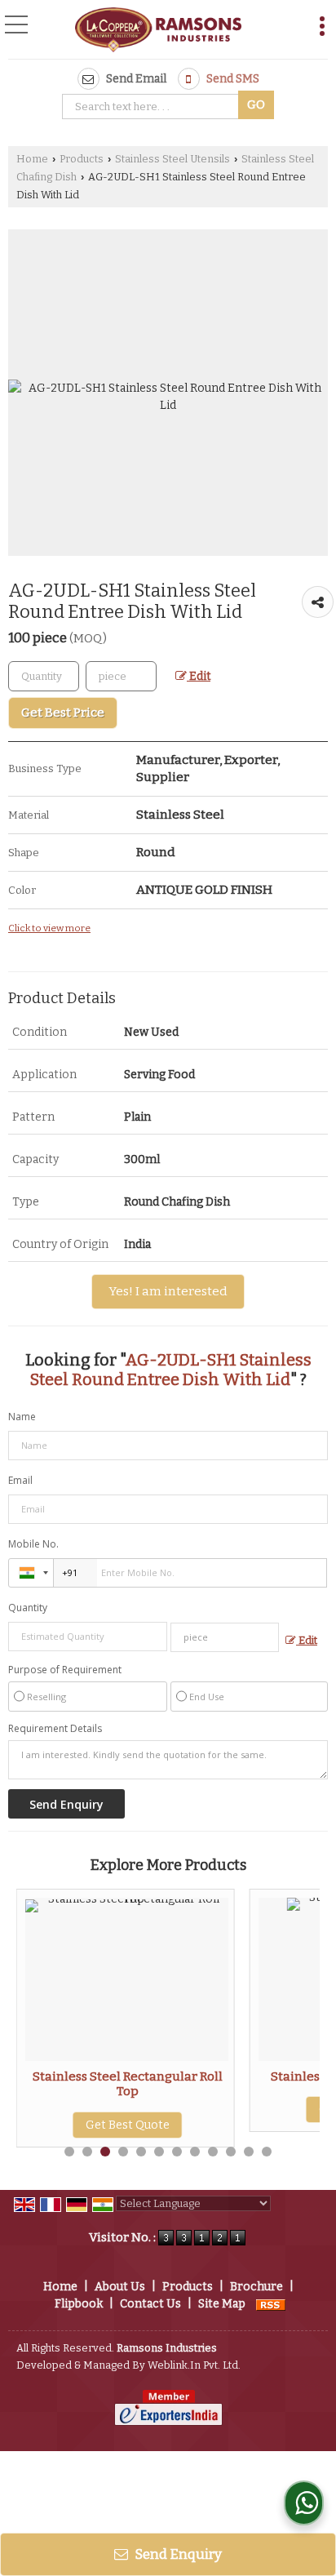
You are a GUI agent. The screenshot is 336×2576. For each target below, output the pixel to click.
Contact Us (150, 2304)
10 (231, 2152)
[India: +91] (31, 1573)
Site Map (222, 2304)
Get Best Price (63, 713)
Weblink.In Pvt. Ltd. (194, 2365)
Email (20, 1480)
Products (82, 159)
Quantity (28, 1608)
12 (267, 2152)
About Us (120, 2287)
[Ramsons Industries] (158, 31)
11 (249, 2152)
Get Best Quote (115, 2125)
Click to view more (49, 928)
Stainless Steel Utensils (172, 159)
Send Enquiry (177, 2554)
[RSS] (271, 2304)
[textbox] (153, 107)
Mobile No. (33, 1544)
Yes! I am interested (168, 1291)
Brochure (256, 2287)
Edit (199, 676)
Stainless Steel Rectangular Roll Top (115, 2084)
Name (22, 1417)
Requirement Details (55, 1729)
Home (32, 159)
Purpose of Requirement (65, 1670)
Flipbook (79, 2304)
